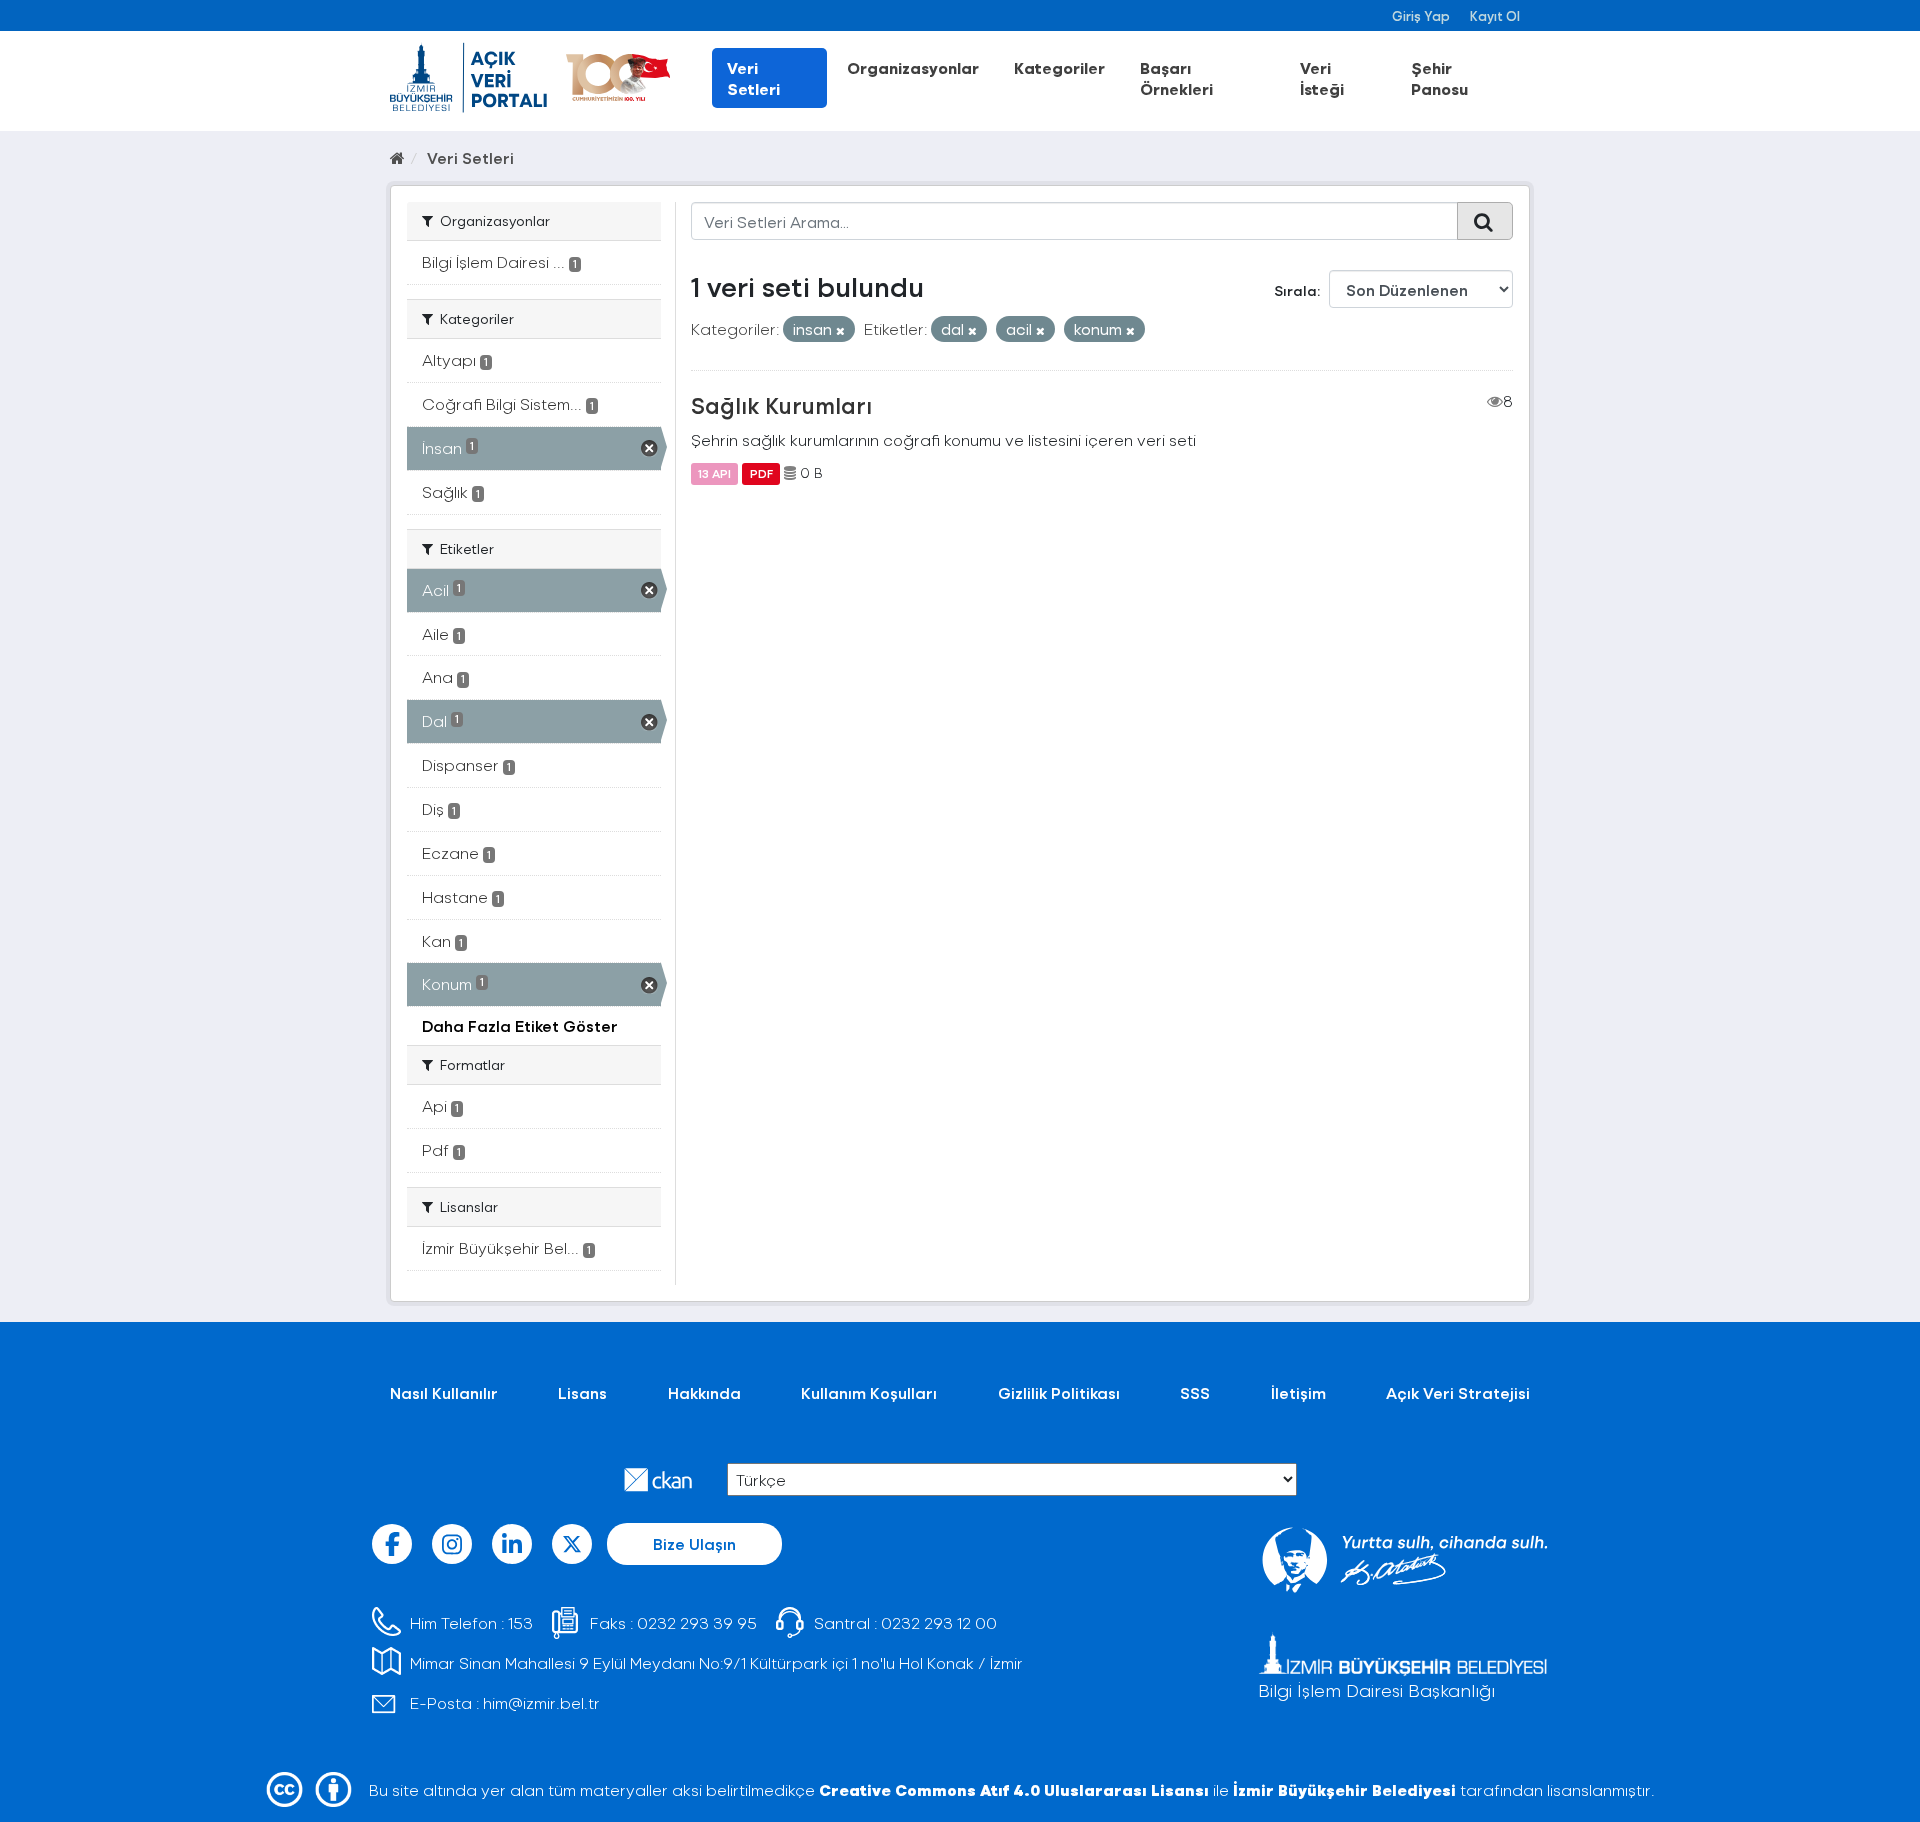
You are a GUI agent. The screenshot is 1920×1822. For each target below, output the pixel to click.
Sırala (1295, 290)
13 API (714, 473)
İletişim (1298, 1392)
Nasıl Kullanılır (444, 1392)
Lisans (582, 1392)
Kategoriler (1059, 67)
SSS (1195, 1392)
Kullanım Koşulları (869, 1392)
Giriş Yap (1421, 15)
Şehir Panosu (1439, 78)
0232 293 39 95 (697, 1622)
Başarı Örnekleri (1176, 78)
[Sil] (840, 330)
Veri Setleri (753, 78)
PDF (761, 473)
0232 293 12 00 (939, 1622)
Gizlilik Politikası (1059, 1392)
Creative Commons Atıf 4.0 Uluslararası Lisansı (1014, 1789)
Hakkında (704, 1392)
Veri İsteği (1322, 78)
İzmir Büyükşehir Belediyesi (1344, 1789)
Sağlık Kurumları (781, 405)
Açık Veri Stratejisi (1458, 1392)
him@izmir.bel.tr (541, 1702)
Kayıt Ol (1495, 15)
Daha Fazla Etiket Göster (520, 1025)
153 (520, 1622)
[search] (1485, 221)
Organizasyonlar (913, 67)
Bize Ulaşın (694, 1543)
